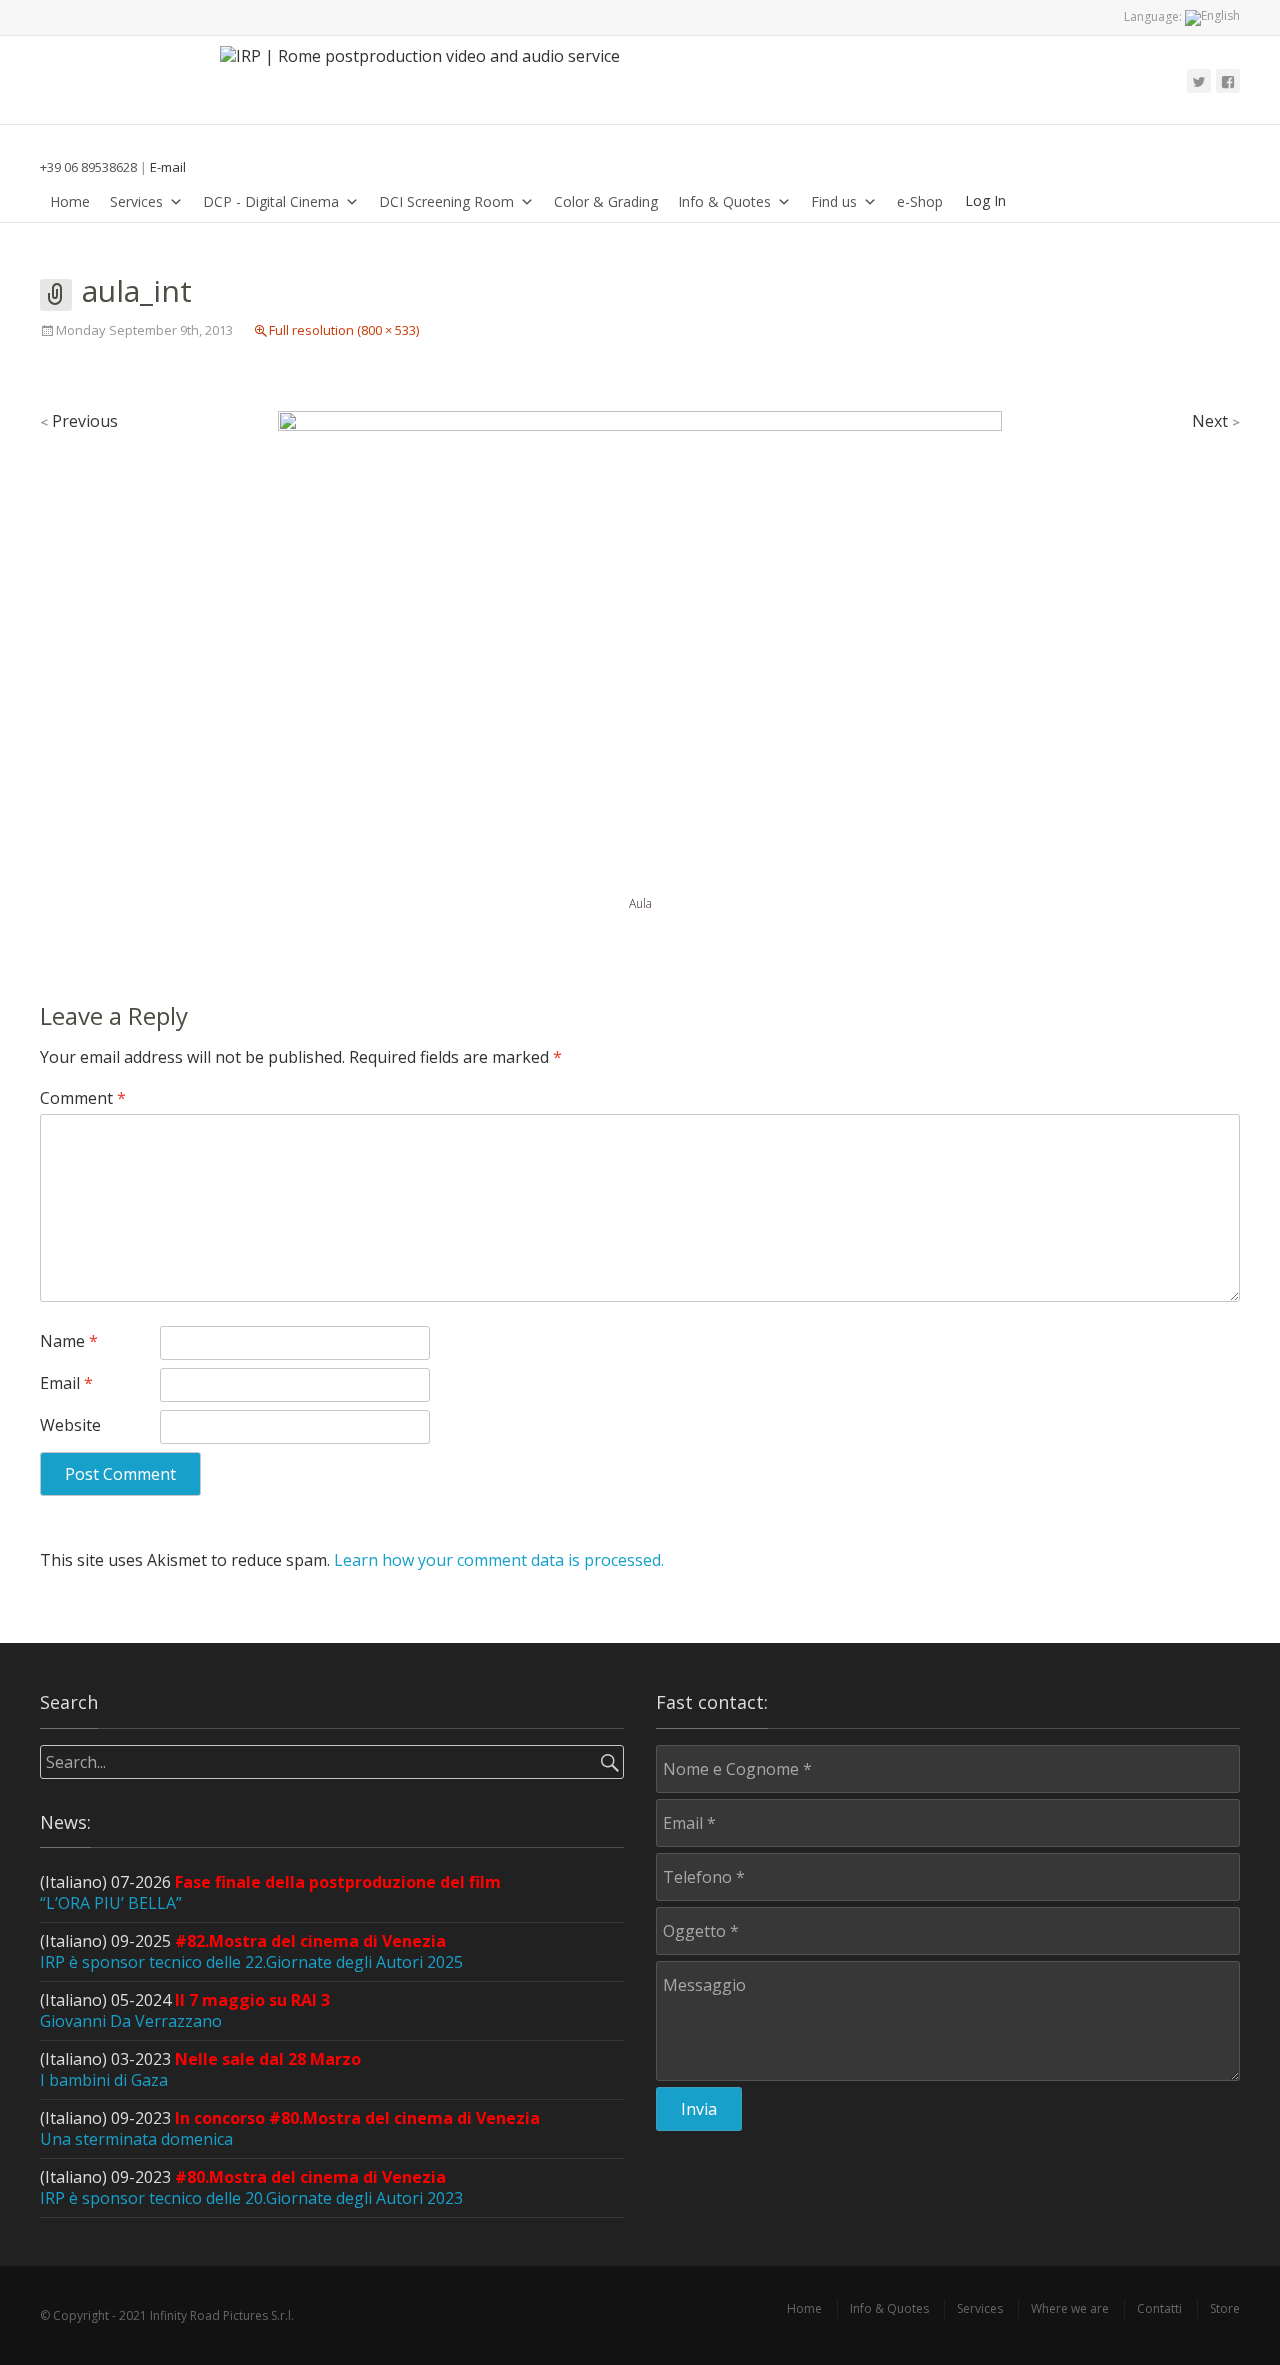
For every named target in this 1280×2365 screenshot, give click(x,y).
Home (70, 201)
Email (66, 1383)
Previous (79, 421)
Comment (83, 1098)
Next (1216, 421)
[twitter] (1199, 81)
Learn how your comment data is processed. (499, 1560)
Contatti (1159, 2308)
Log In (985, 200)
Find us (834, 201)
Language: (1154, 16)
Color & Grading (606, 201)
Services (136, 201)
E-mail (168, 167)
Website (70, 1425)
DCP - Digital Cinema (271, 201)
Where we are (1070, 2308)
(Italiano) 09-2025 (251, 1951)
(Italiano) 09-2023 (290, 2128)
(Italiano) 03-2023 (200, 2069)
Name (69, 1341)
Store (1225, 2308)
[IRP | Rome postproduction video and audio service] (430, 80)
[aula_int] (640, 650)
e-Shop (920, 201)
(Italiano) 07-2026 (270, 1892)
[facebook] (1228, 81)
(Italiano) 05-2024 (185, 2010)
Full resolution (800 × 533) (344, 330)
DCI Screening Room (446, 201)
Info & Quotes (724, 201)
